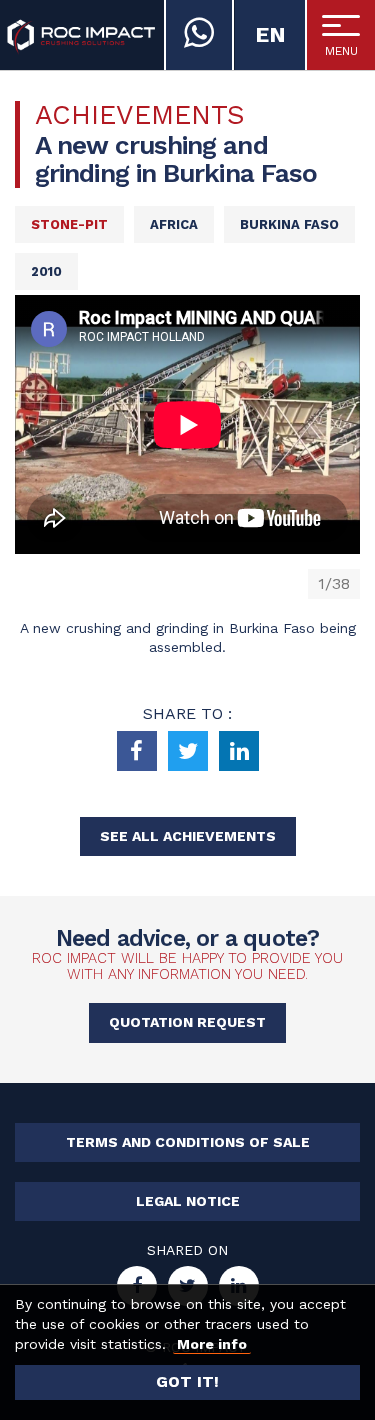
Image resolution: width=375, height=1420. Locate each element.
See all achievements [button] (188, 836)
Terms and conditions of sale (188, 1142)
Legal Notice (188, 1201)
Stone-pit (69, 224)
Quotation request (187, 1022)
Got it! (187, 1381)
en (270, 34)
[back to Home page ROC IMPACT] (81, 35)
